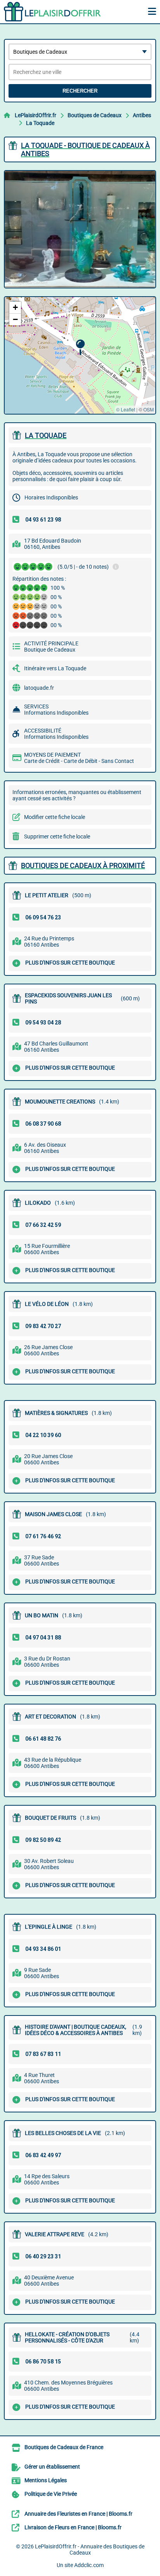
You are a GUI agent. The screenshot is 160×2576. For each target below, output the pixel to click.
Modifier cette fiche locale (55, 817)
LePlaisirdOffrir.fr (36, 115)
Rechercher (80, 91)
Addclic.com (89, 2565)
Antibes (142, 115)
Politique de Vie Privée (51, 2494)
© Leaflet (126, 409)
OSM (149, 409)
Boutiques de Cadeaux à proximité (83, 865)
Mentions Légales (46, 2480)
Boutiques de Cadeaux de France (64, 2447)
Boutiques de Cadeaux (95, 115)
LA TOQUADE (46, 435)
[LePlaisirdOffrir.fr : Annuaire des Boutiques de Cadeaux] (52, 12)
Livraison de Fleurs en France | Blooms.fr (73, 2527)
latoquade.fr (39, 688)
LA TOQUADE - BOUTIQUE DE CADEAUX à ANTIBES (85, 149)
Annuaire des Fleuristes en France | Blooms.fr (78, 2514)
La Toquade (40, 123)
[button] (80, 347)
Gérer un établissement (52, 2467)
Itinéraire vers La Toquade (55, 668)
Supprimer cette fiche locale (57, 836)
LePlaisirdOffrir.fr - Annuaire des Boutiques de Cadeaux (90, 2550)
